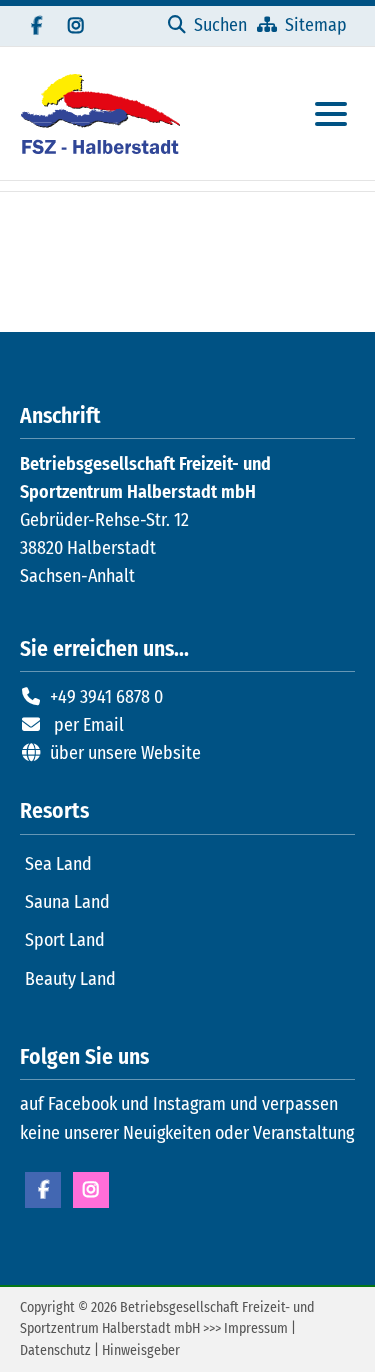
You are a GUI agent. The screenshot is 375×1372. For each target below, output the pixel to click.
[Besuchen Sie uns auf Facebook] (36, 26)
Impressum (256, 1328)
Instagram (91, 1190)
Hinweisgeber (141, 1350)
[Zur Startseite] (100, 113)
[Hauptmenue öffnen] (331, 114)
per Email (89, 725)
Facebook (43, 1190)
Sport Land (65, 940)
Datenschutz (55, 1350)
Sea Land (58, 864)
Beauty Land (70, 979)
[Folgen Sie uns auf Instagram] (76, 26)
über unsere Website (125, 753)
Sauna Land (67, 902)
